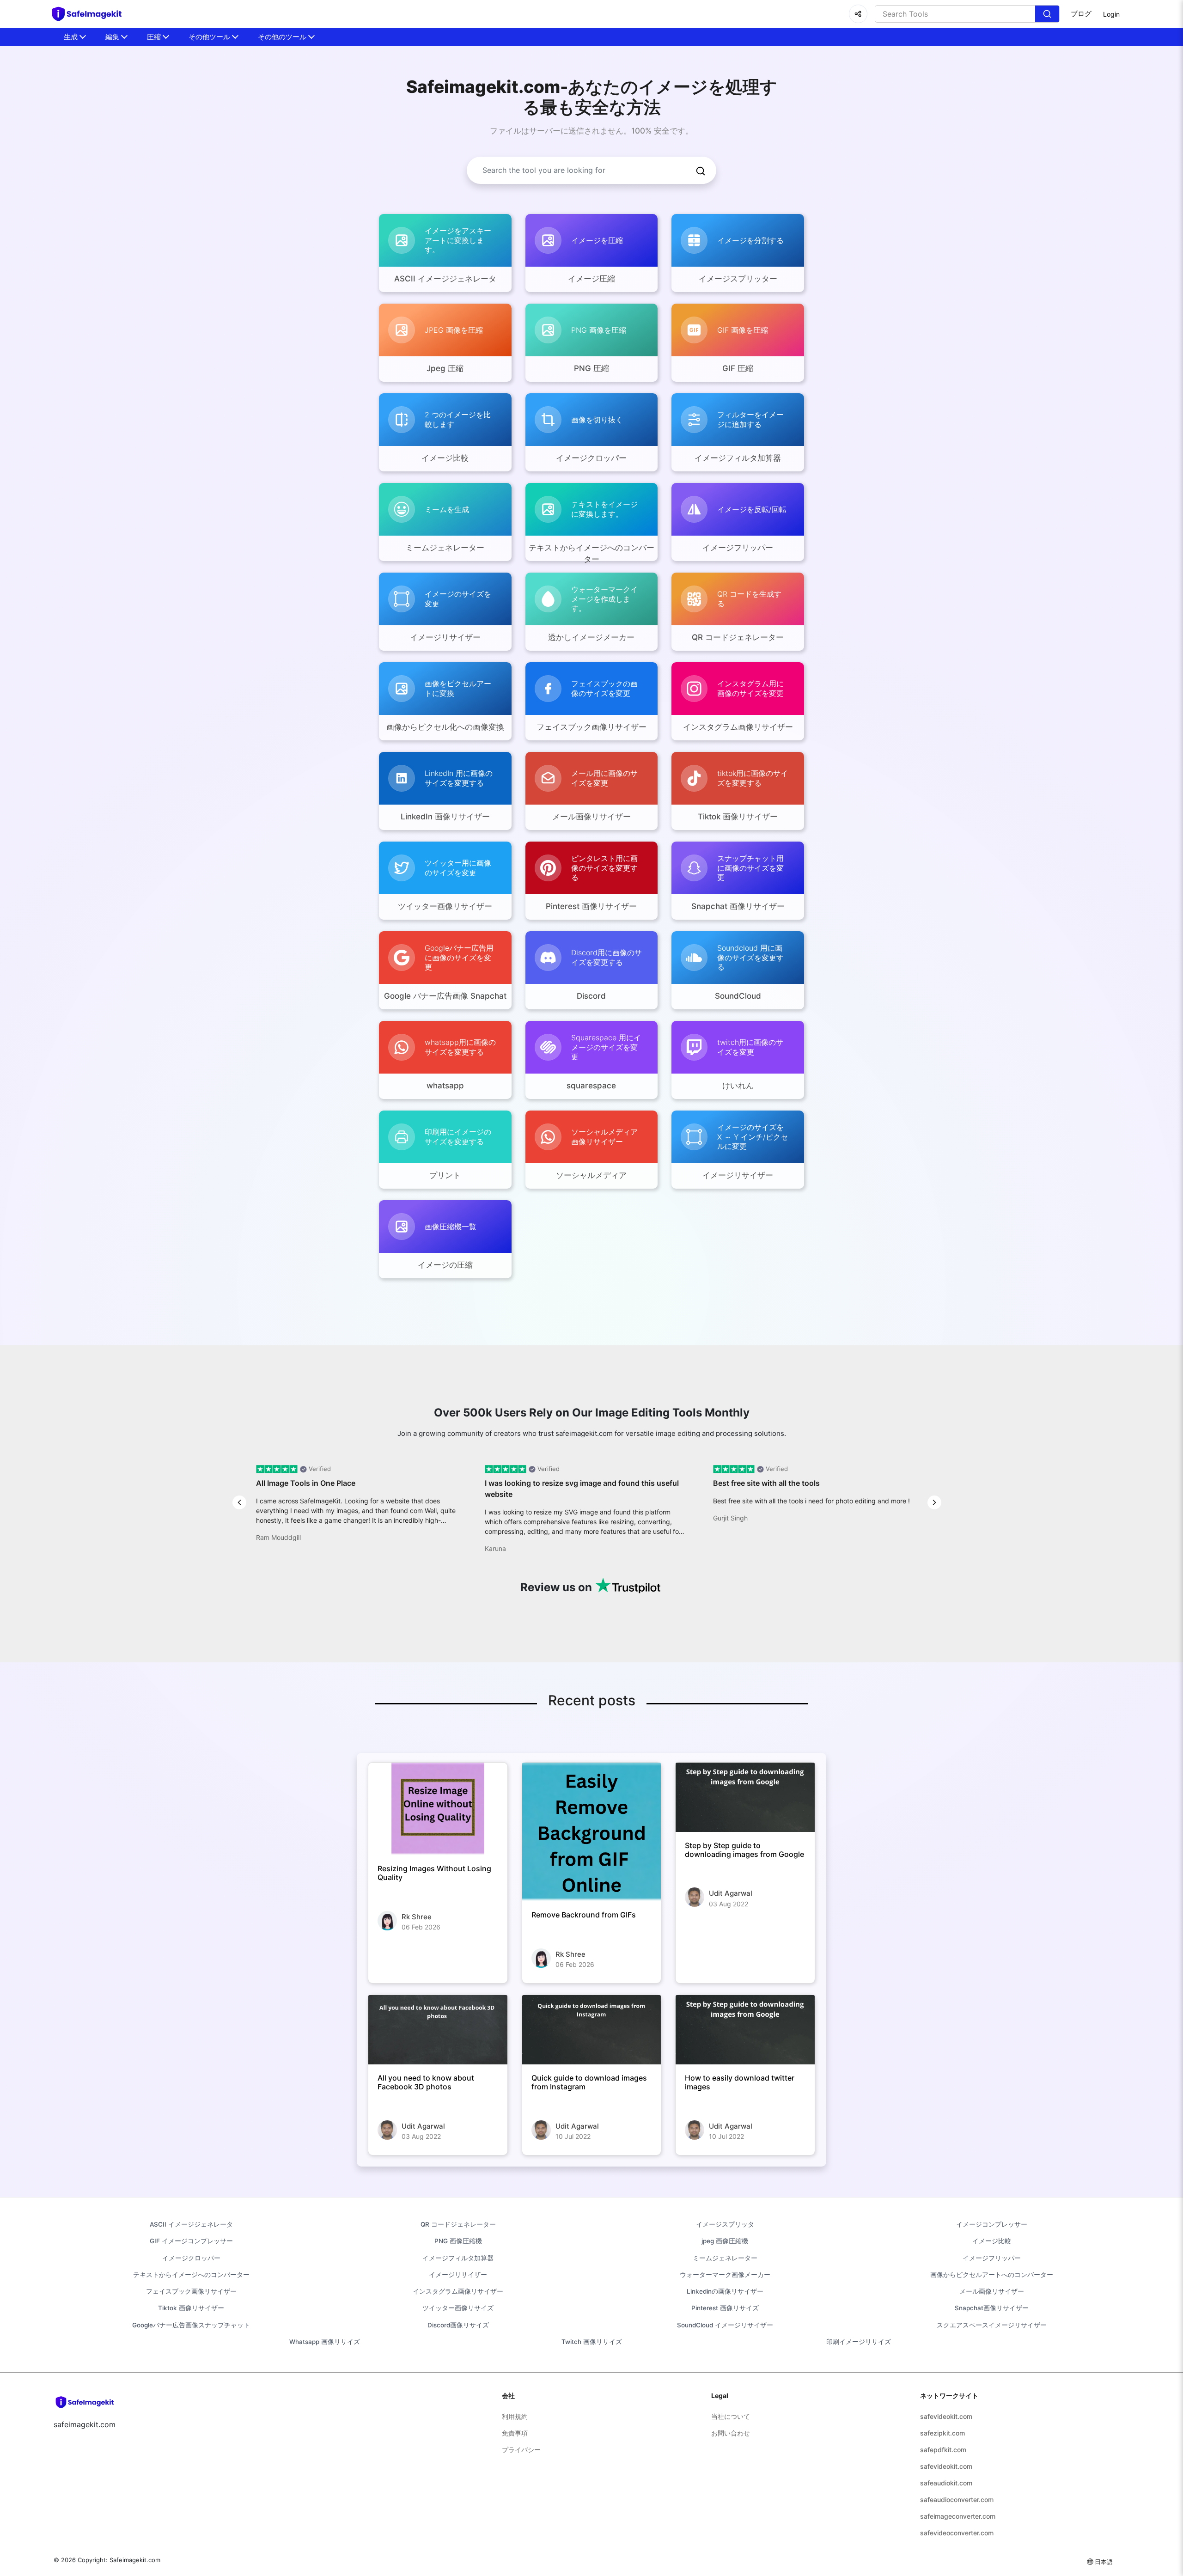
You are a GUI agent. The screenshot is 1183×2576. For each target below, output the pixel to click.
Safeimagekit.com (135, 2560)
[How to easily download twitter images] (745, 2030)
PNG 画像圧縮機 (458, 2241)
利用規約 (515, 2416)
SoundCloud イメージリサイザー (725, 2325)
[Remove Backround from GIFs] (592, 1832)
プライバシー (521, 2450)
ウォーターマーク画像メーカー (725, 2275)
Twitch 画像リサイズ (592, 2342)
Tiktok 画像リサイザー (191, 2308)
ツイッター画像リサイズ (458, 2308)
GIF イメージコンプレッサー (191, 2241)
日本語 (1104, 2562)
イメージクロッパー (191, 2258)
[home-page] (91, 14)
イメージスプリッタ (725, 2224)
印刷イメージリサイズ (859, 2342)
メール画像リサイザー (992, 2291)
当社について (731, 2416)
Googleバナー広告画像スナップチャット (191, 2325)
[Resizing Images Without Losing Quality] (438, 1809)
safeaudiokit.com (946, 2483)
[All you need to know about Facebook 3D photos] (438, 2030)
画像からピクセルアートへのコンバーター (992, 2275)
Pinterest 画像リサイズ (725, 2308)
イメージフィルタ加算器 (458, 2258)
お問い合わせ (731, 2433)
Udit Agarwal (731, 1893)
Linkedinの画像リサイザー (725, 2291)
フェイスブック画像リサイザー (191, 2291)
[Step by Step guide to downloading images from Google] (745, 1797)
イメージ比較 (992, 2241)
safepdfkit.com (943, 2450)
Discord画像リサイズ (458, 2325)
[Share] (858, 14)
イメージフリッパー (992, 2258)
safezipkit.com (942, 2433)
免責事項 (515, 2433)
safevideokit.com (946, 2416)
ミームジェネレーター (725, 2258)
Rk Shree (417, 1917)
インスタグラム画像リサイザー (458, 2291)
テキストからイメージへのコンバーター (191, 2275)
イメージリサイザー (458, 2275)
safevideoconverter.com (957, 2533)
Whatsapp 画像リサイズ (325, 2342)
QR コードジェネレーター (458, 2224)
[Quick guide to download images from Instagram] (592, 2030)
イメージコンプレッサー (992, 2224)
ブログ (1081, 14)
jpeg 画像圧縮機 (725, 2241)
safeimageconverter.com (958, 2516)
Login (1111, 14)
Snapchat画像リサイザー (992, 2308)
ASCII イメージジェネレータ (191, 2224)
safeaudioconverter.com (957, 2500)
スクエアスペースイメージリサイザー (992, 2325)
